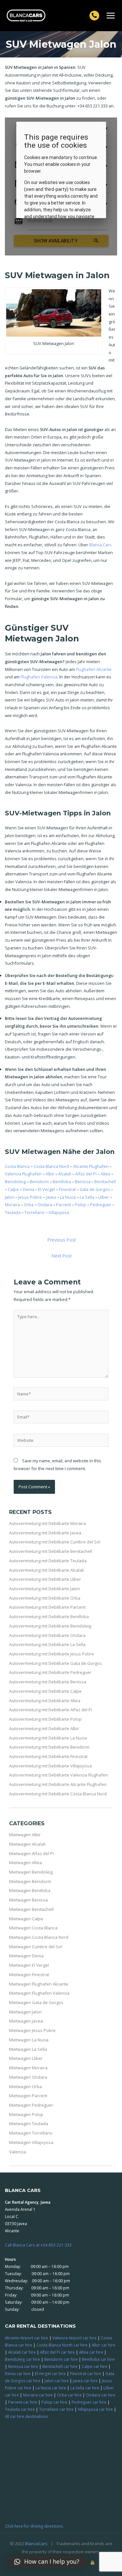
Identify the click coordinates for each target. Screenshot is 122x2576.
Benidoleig (15, 1182)
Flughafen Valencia (39, 677)
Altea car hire (91, 2352)
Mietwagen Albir (25, 1835)
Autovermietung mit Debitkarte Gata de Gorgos (55, 1663)
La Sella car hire (85, 2388)
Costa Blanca (17, 1166)
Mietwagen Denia (26, 1956)
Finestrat (67, 1189)
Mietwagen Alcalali (27, 1844)
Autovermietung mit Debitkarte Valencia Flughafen (59, 1775)
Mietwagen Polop (26, 2114)
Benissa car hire (23, 2366)
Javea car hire (85, 2381)
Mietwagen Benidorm (30, 1881)
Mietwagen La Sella (28, 2049)
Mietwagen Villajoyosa (31, 2142)
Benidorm (39, 1182)
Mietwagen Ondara (28, 2077)
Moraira (12, 1205)
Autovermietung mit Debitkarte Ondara (47, 1635)
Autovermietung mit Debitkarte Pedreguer (50, 1672)
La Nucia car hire (51, 2388)
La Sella (87, 1197)
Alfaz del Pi (86, 1174)
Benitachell (105, 1182)
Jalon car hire (57, 2381)
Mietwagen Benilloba (30, 1890)
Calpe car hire (95, 2366)
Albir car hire (103, 2345)
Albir (50, 1174)
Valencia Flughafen (23, 1174)
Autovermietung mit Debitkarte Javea (45, 1533)
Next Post (62, 1256)
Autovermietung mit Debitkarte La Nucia (48, 1738)
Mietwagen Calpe (26, 1919)
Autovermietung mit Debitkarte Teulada (48, 1561)
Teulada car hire (20, 2409)
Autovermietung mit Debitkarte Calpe (45, 1691)
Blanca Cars (100, 545)
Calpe (13, 1189)
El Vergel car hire (50, 2373)
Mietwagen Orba (26, 2087)
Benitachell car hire (60, 2366)
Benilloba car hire (98, 2359)
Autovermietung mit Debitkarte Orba (45, 1598)
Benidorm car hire (61, 2359)
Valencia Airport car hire (75, 2338)
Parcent (63, 1205)
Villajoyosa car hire (95, 2409)
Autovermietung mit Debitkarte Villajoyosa (50, 1766)
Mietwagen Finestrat (29, 1975)
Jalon (10, 1197)
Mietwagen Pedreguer (31, 2105)
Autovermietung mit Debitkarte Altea (45, 1701)
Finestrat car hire (86, 2373)
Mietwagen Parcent (28, 2096)
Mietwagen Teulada (29, 2124)
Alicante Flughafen (91, 1166)
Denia (28, 1189)
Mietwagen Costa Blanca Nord (39, 1937)
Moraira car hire (38, 2395)
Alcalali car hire (22, 2352)
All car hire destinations (27, 2416)
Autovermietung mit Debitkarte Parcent (47, 1607)
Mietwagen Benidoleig (31, 1872)
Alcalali (65, 1174)
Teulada (13, 1212)
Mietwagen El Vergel (29, 1965)
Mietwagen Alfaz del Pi (31, 1853)
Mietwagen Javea (26, 2021)
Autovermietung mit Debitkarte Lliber (45, 1579)
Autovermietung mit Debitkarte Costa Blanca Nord (58, 1794)
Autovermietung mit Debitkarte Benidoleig (50, 1626)
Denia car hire (18, 2373)
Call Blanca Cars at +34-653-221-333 (38, 2245)
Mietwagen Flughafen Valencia (39, 1993)
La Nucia (68, 1197)
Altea (105, 1174)
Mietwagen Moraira (28, 2068)
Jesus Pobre (30, 1197)
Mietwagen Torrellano (31, 2133)
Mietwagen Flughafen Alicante (39, 1984)
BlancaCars (36, 2544)
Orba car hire (69, 2395)
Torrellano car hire (56, 2409)
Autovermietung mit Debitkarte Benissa (48, 1682)
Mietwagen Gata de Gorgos (36, 2002)
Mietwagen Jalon (25, 2012)
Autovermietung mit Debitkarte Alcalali (47, 1570)
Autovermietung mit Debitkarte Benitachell (51, 1551)
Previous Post (62, 1240)
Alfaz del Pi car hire (57, 2352)
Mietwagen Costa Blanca (33, 1928)
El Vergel (47, 1189)
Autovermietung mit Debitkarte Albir (44, 1728)
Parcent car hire (23, 2402)
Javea (51, 1197)
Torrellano (34, 1212)
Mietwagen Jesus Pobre (32, 2030)
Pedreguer (101, 1205)
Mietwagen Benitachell (31, 1909)
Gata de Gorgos (95, 1189)
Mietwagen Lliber (26, 2058)
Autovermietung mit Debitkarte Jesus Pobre (52, 1654)
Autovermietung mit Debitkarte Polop (45, 1719)
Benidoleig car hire (22, 2359)
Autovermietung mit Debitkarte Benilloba (49, 1616)
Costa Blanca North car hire (62, 2345)
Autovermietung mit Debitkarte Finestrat (48, 1756)
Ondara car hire (101, 2395)
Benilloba (62, 1182)
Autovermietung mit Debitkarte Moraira (47, 1523)
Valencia (18, 2152)
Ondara (45, 1205)
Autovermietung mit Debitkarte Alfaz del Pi (51, 1710)
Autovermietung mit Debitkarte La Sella (47, 1644)
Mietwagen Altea (26, 1863)
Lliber (104, 1197)
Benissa (83, 1182)
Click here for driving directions (34, 2526)
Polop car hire (54, 2402)
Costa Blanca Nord (51, 1166)
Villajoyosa (59, 1212)
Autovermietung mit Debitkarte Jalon (45, 1589)
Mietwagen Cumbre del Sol (35, 1947)
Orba (29, 1205)
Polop (81, 1205)
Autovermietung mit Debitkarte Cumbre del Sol (55, 1542)
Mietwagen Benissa (28, 1900)
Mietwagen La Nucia (29, 2040)
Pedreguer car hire (89, 2402)
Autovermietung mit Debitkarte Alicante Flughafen (58, 1784)
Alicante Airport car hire (27, 2338)
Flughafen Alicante (94, 669)
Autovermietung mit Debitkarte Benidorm (49, 1747)
